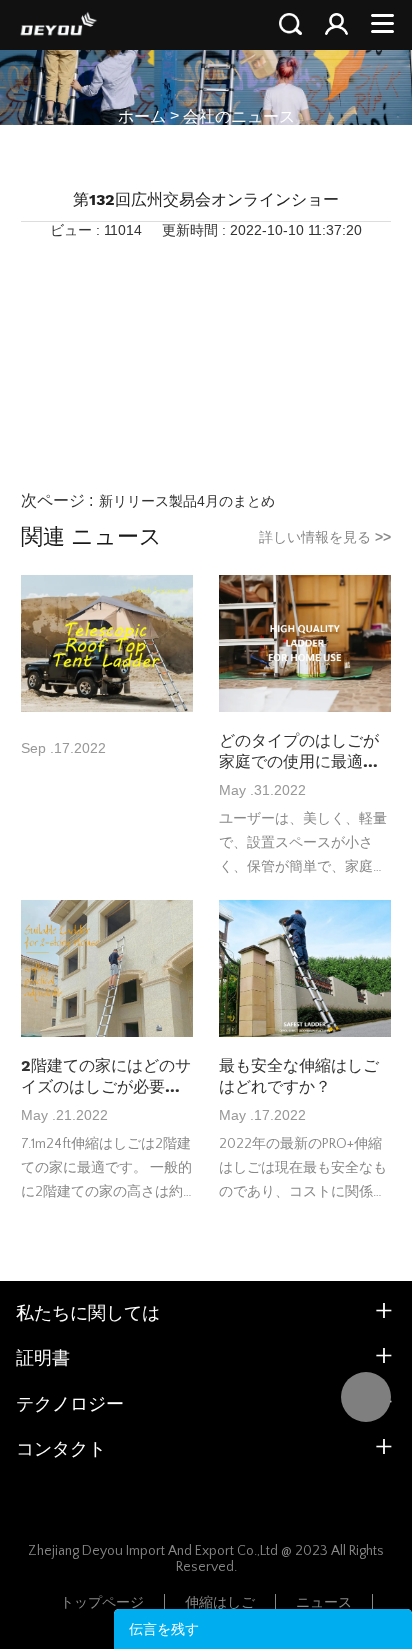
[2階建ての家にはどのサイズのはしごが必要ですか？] (107, 970)
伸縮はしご (220, 1603)
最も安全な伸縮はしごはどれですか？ (299, 1076)
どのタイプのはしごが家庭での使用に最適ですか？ (299, 751)
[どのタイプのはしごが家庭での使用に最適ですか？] (305, 645)
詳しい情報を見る (325, 537)
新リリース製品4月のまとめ (187, 501)
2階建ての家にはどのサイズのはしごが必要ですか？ (106, 1076)
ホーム (142, 116)
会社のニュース (239, 116)
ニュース (324, 1603)
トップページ (102, 1603)
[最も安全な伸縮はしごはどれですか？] (305, 970)
